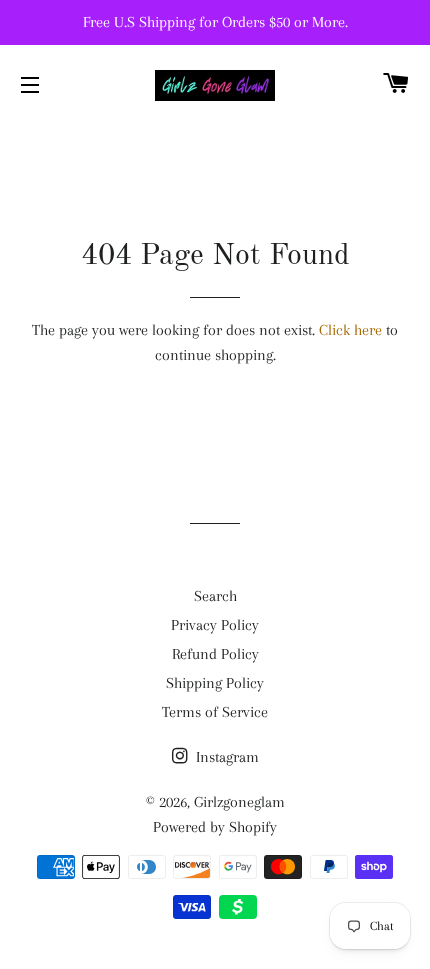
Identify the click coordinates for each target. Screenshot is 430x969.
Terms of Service (215, 712)
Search (215, 596)
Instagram (225, 757)
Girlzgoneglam (239, 802)
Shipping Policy (215, 683)
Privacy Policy (215, 625)
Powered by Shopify (215, 827)
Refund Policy (215, 654)
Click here (350, 330)
